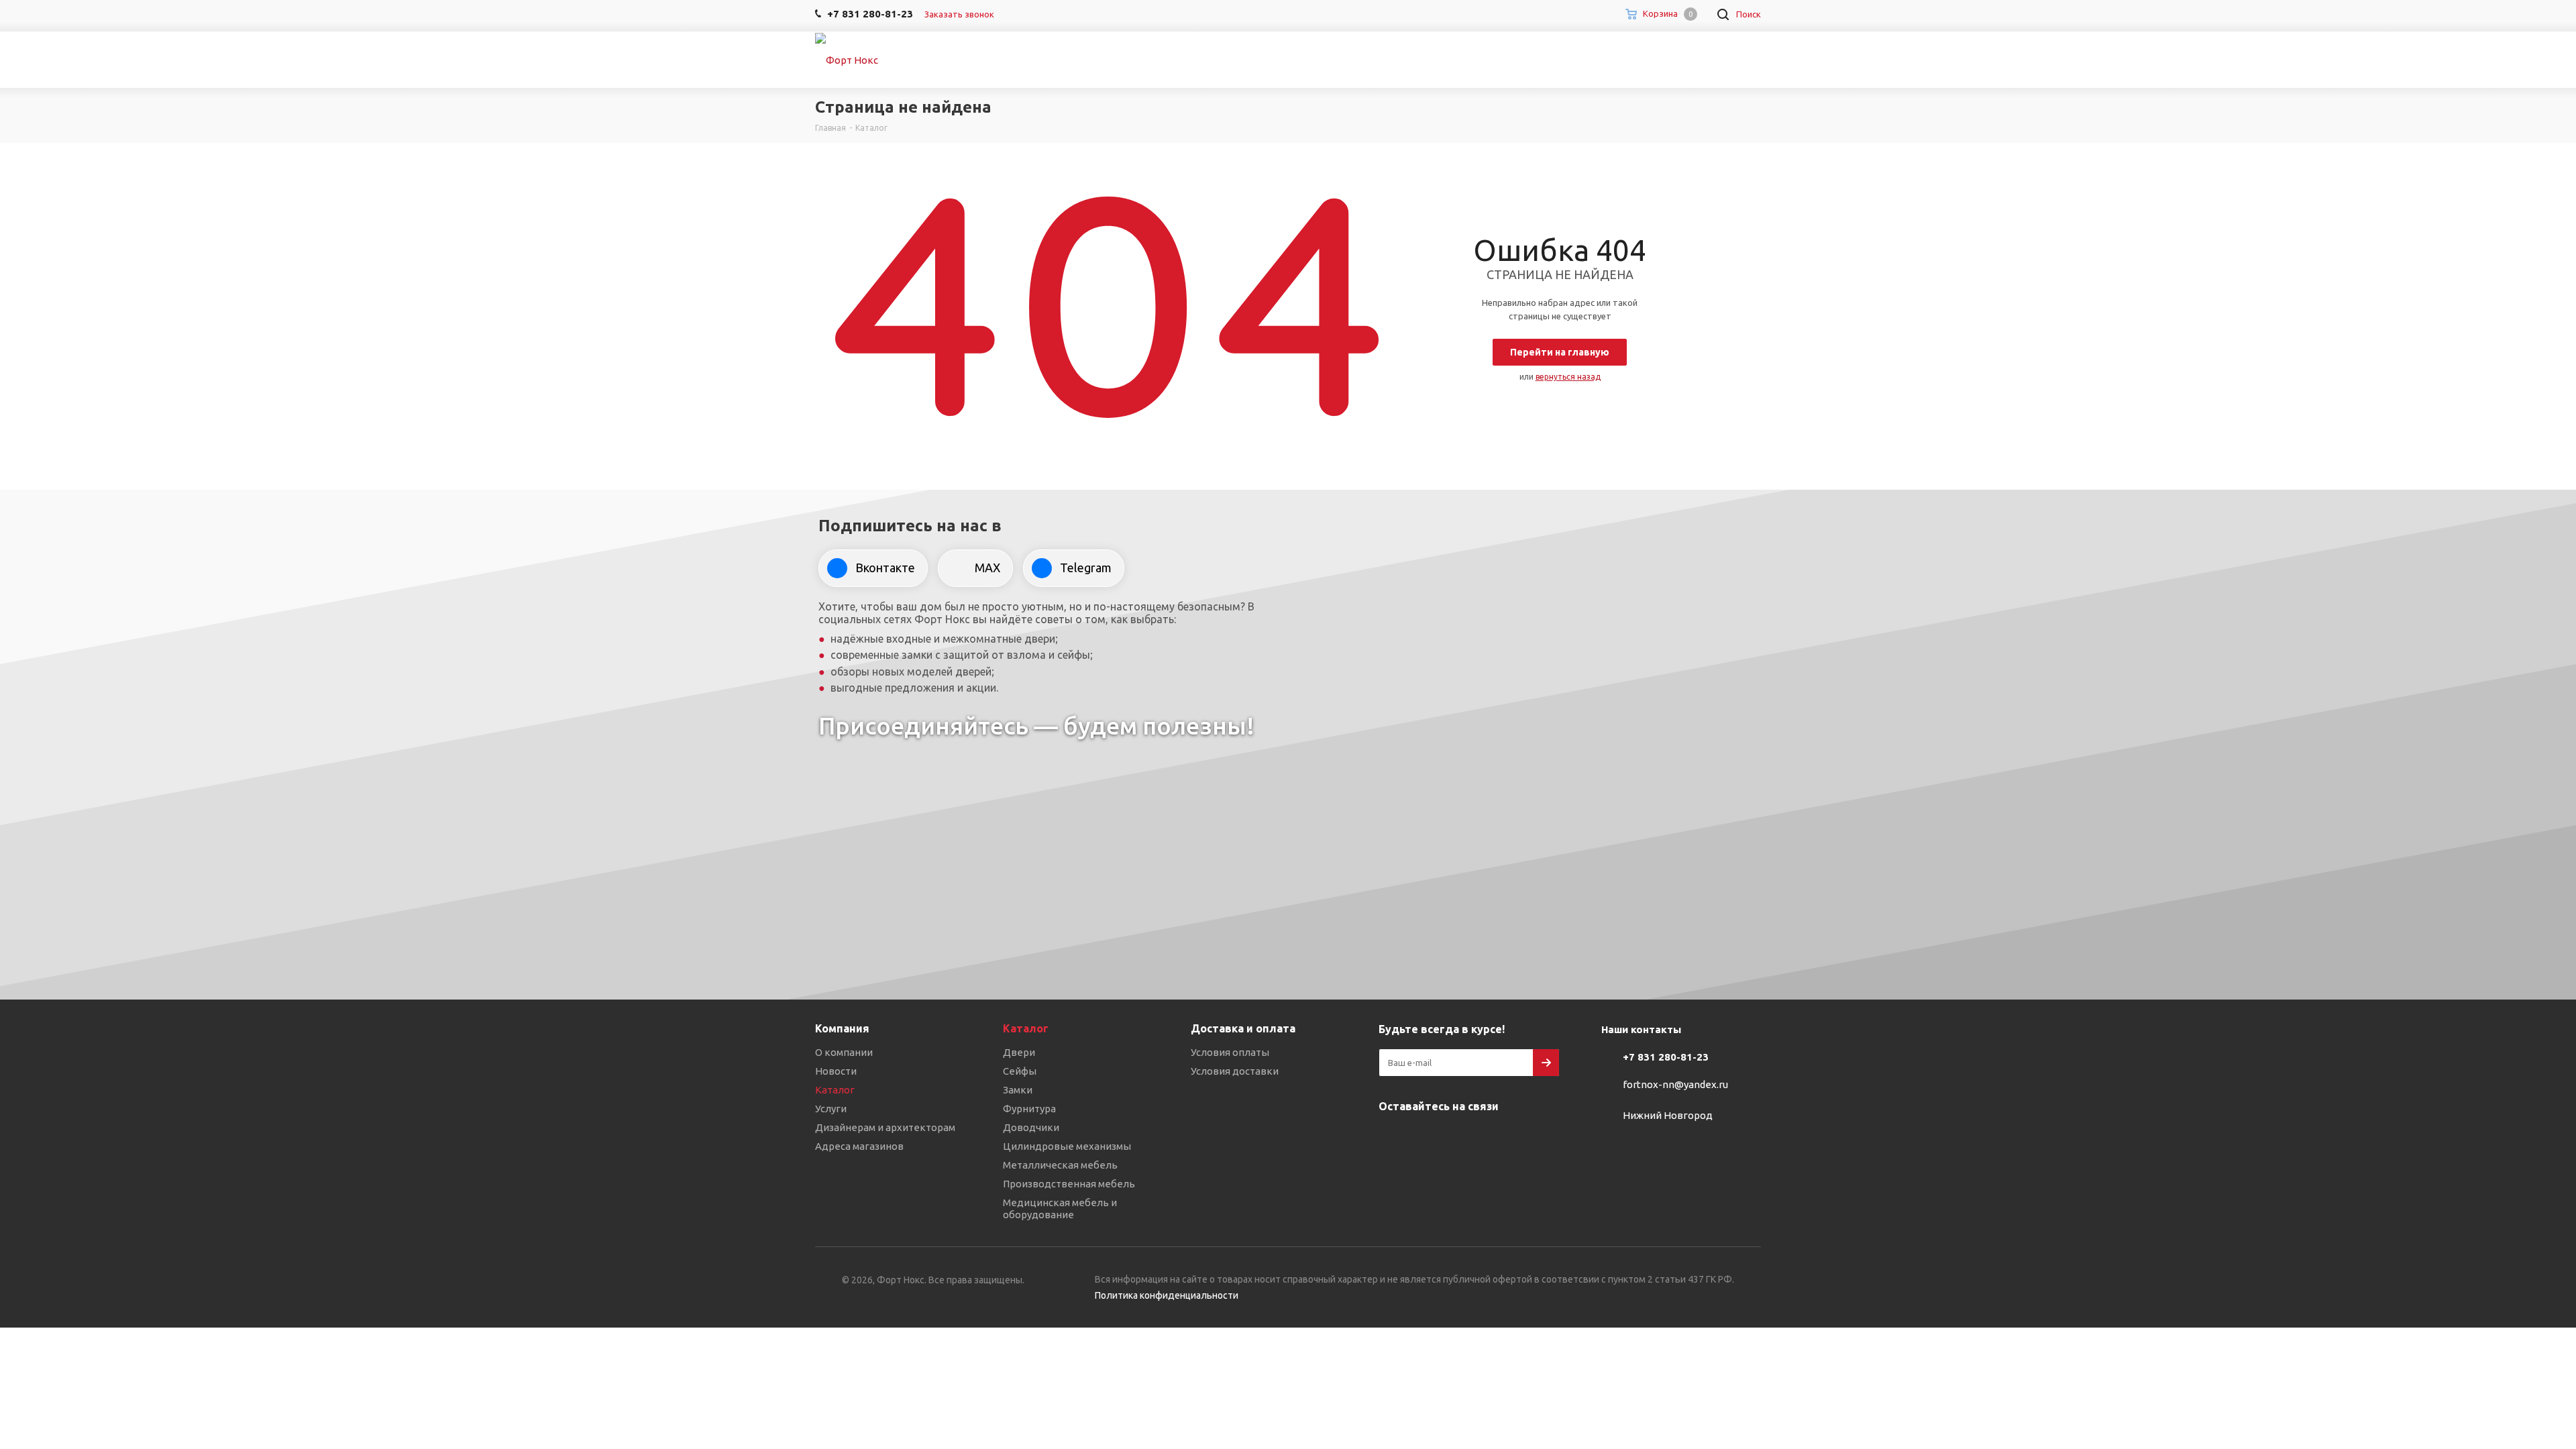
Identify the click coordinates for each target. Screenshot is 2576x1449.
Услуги (831, 1109)
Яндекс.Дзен (1493, 1138)
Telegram (1426, 1138)
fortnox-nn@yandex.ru (1675, 1084)
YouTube (1459, 1138)
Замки (1018, 1090)
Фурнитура (1029, 1109)
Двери (1019, 1052)
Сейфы (1020, 1071)
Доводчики (1031, 1127)
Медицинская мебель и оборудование (1060, 1209)
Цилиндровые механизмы (1067, 1146)
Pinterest (1526, 1138)
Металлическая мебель (1060, 1165)
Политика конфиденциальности (1167, 1295)
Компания (842, 1028)
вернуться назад (1568, 377)
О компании (844, 1052)
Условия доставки (1235, 1071)
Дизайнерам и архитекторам (885, 1127)
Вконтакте (1392, 1138)
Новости (836, 1071)
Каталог (835, 1090)
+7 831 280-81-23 (1666, 1057)
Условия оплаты (1230, 1052)
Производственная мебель (1069, 1184)
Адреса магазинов (859, 1146)
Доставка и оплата (1243, 1028)
